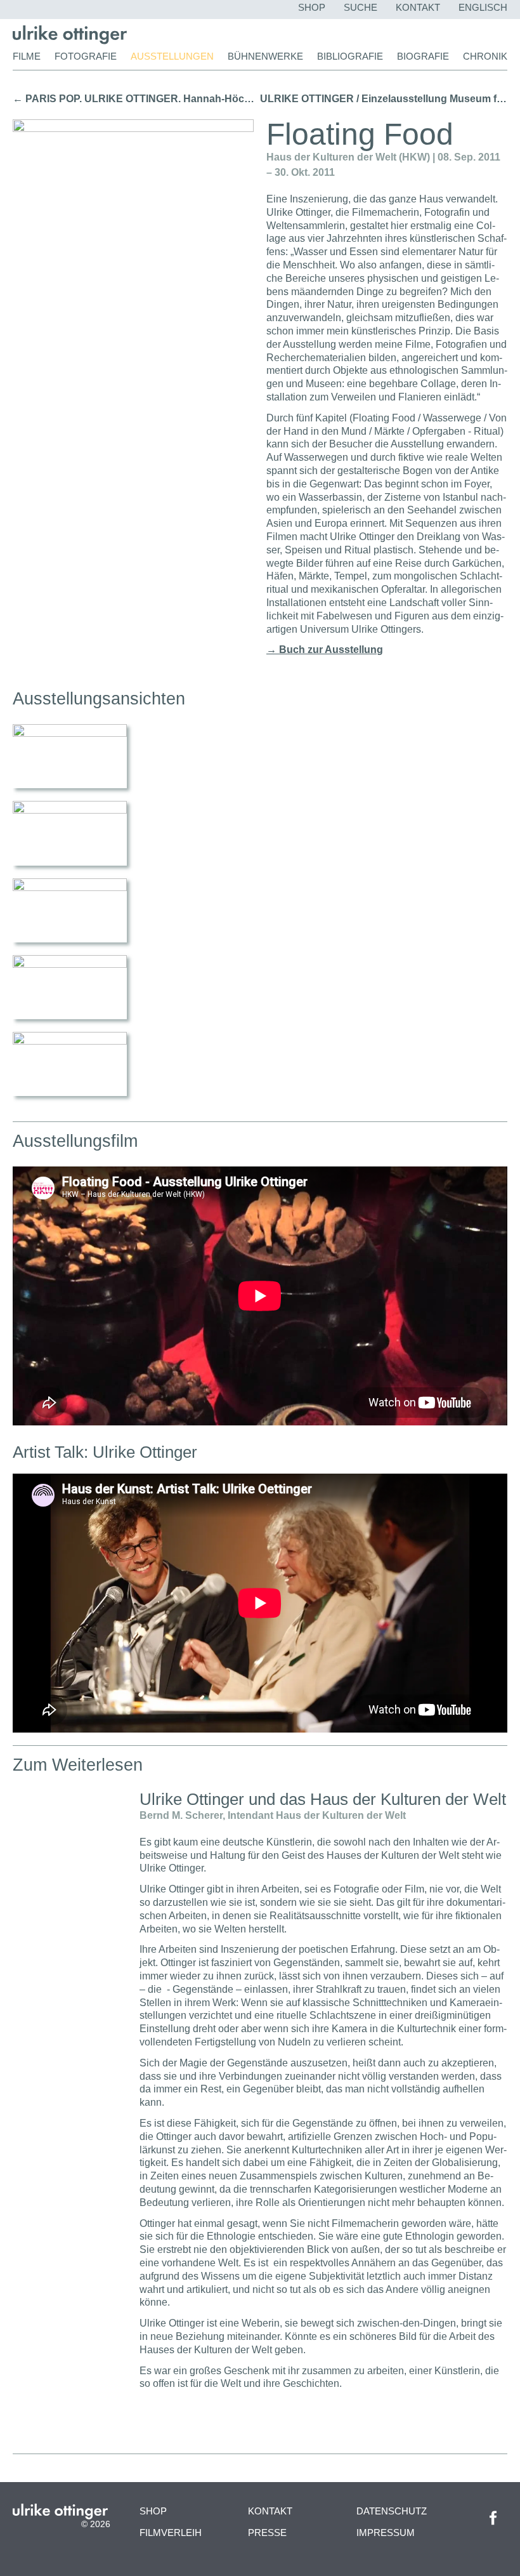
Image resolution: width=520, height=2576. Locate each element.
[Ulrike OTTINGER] (70, 41)
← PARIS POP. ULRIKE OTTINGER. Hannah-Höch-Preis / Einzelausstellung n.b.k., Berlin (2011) (136, 99)
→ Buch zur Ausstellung (325, 650)
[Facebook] (493, 2529)
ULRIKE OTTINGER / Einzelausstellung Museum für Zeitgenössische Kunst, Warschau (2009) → (384, 99)
